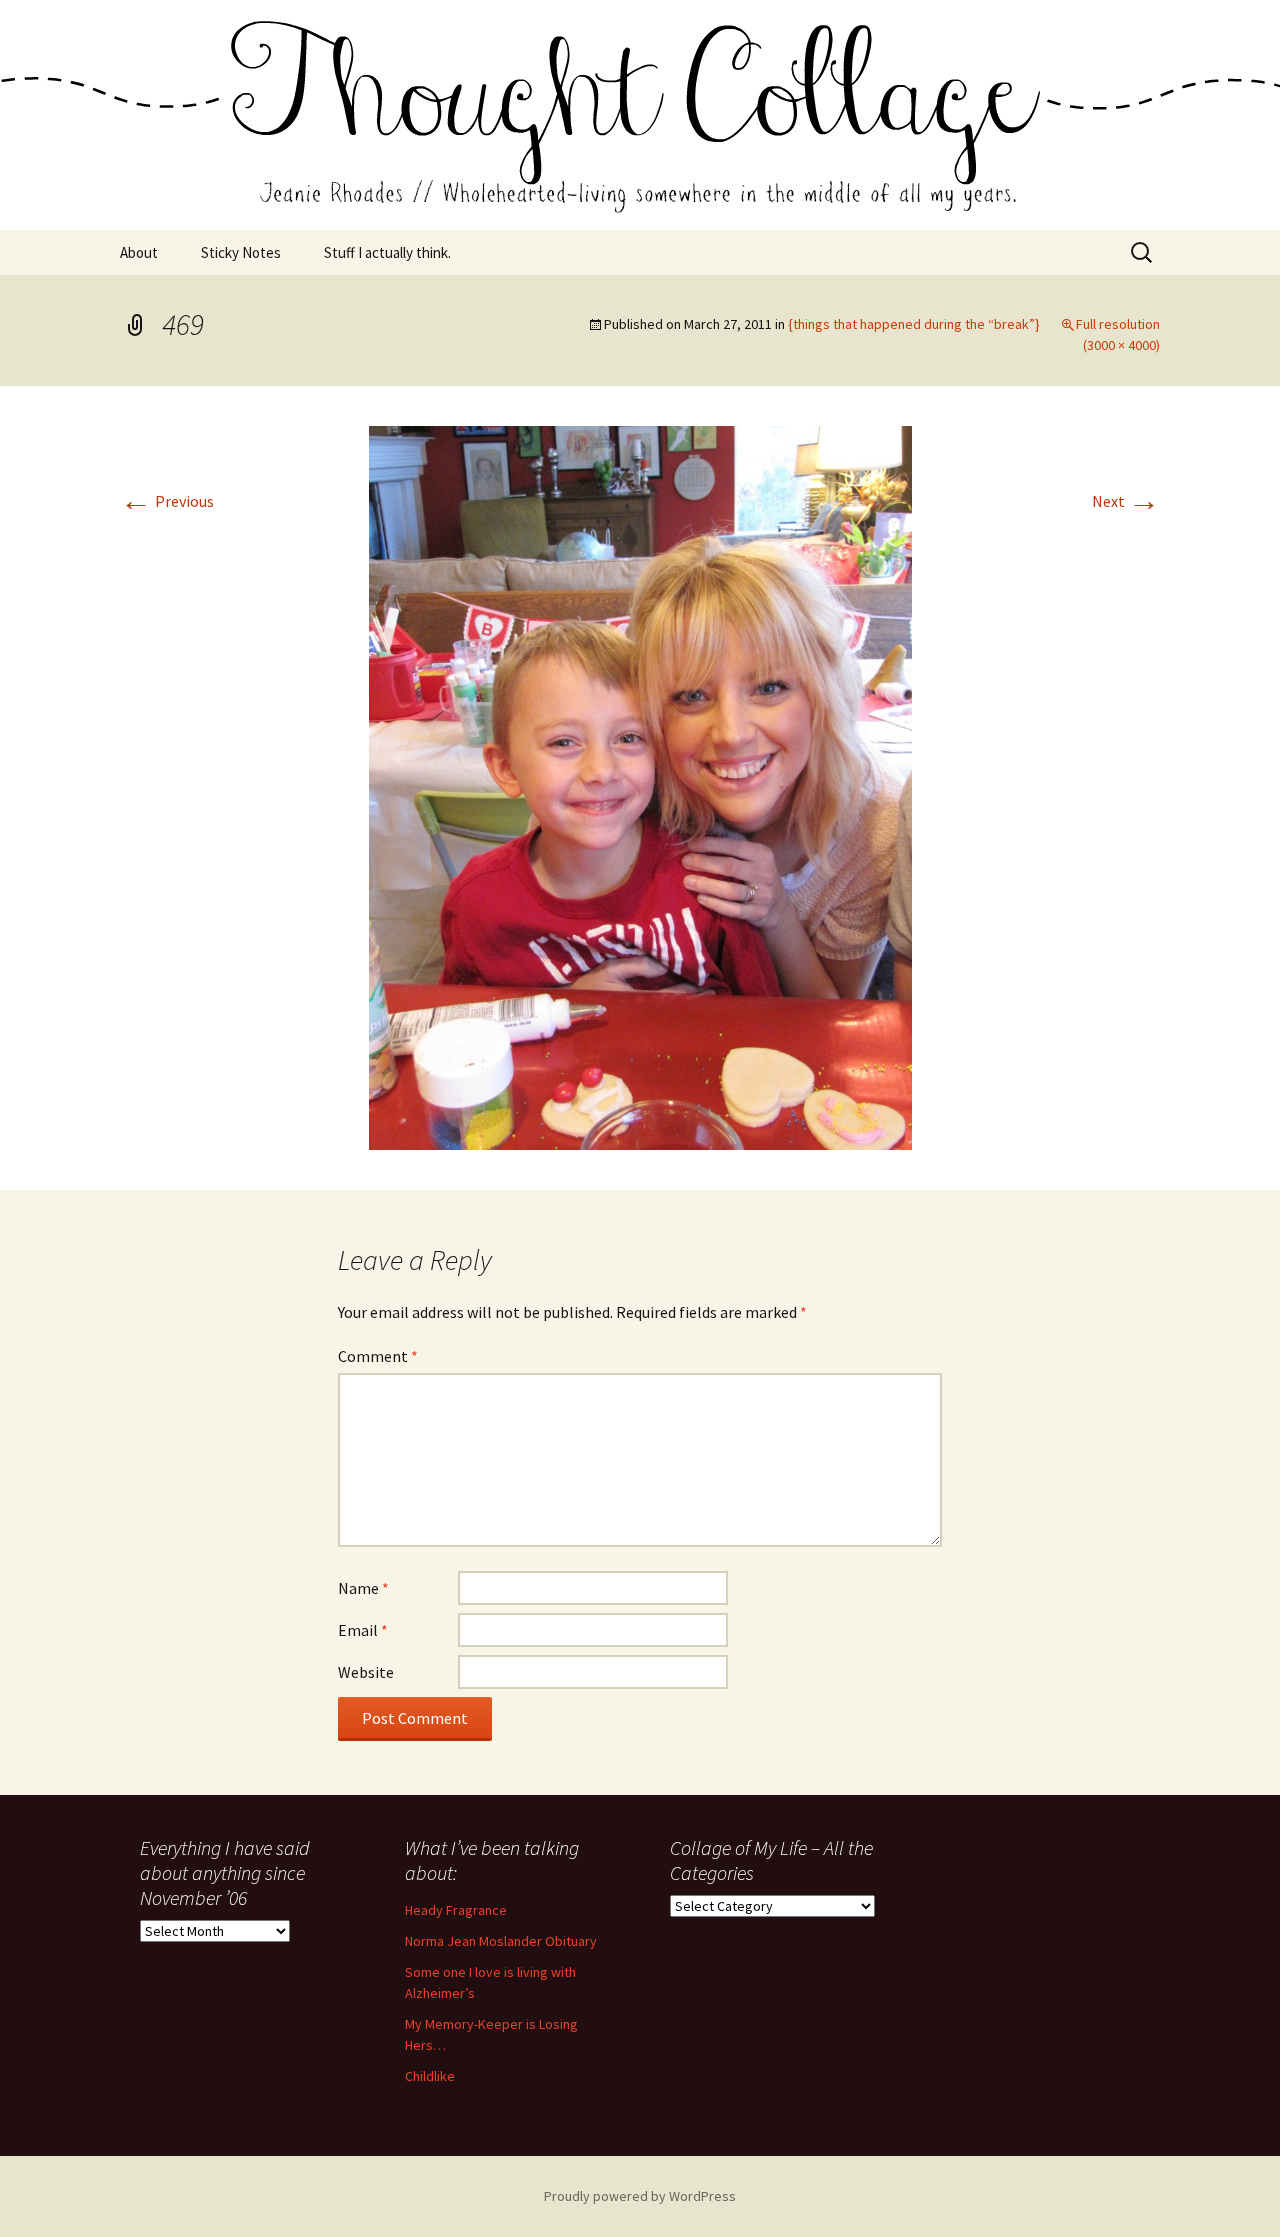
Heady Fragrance (456, 1910)
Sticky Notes (241, 252)
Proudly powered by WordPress (640, 2196)
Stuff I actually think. (387, 252)
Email (363, 1630)
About (139, 252)
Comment (378, 1356)
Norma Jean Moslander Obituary (501, 1941)
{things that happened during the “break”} (914, 324)
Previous (167, 501)
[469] (640, 786)
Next (1126, 501)
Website (366, 1672)
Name (363, 1588)
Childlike (430, 2076)
